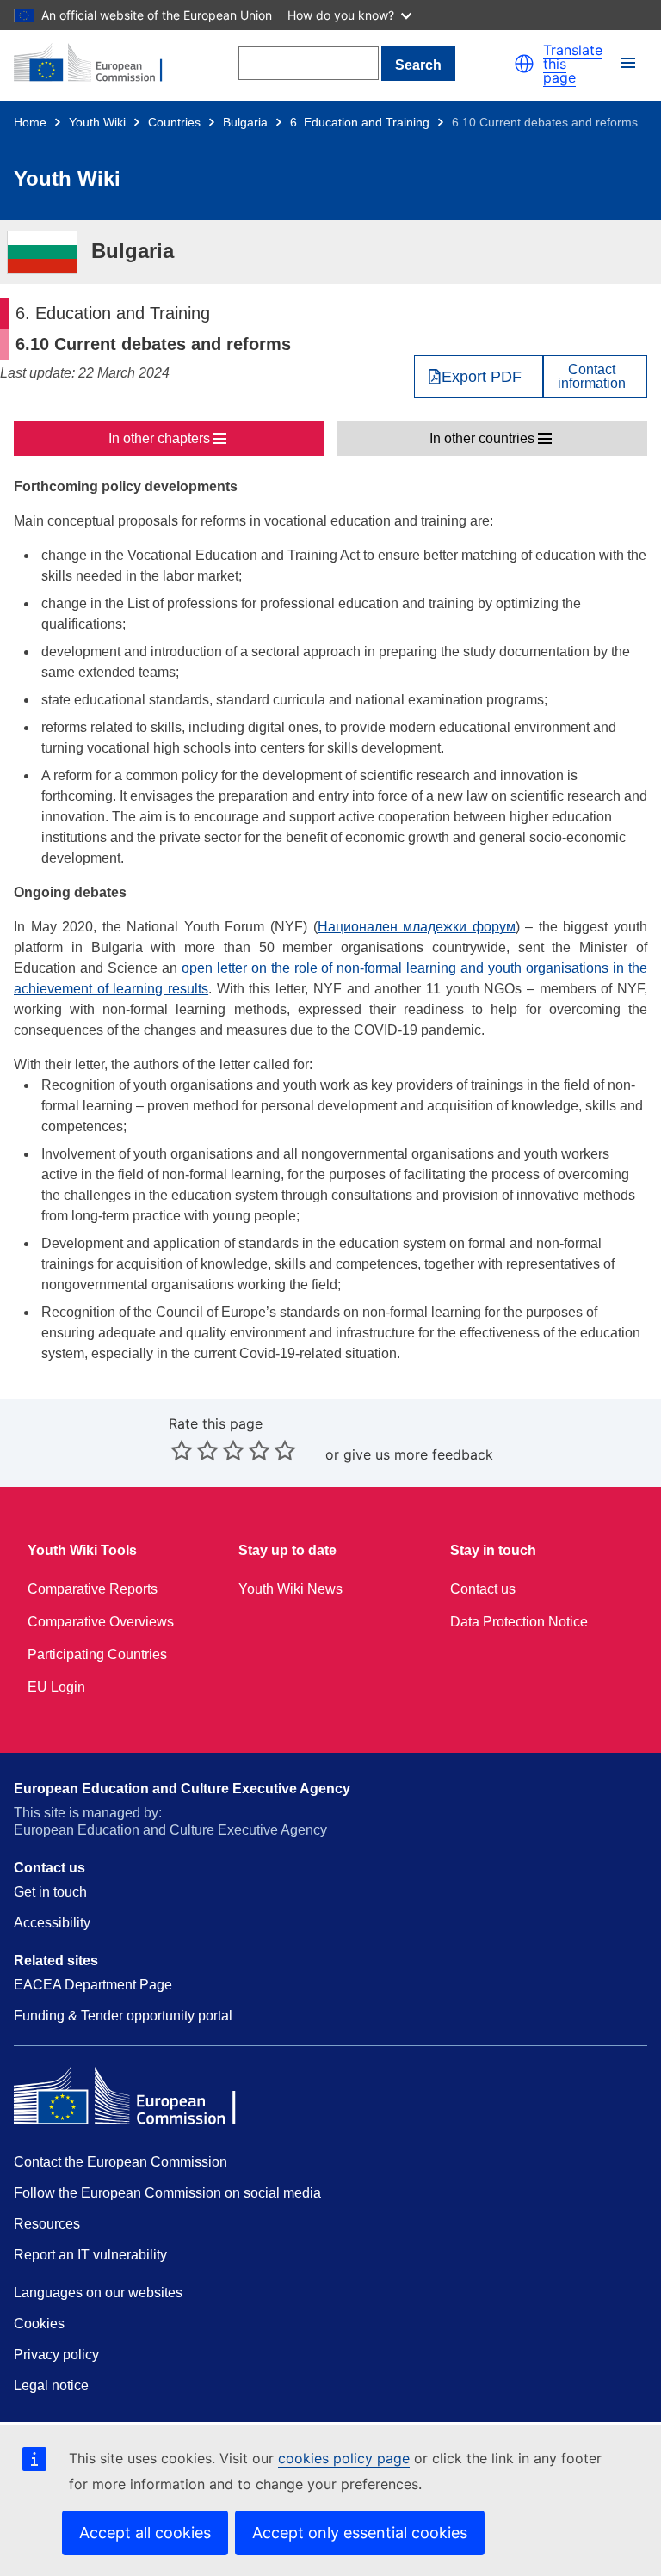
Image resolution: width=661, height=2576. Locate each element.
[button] (524, 64)
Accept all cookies (145, 2533)
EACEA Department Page (93, 1985)
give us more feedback (418, 1454)
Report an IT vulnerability (90, 2255)
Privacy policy (56, 2355)
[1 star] (182, 1450)
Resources (47, 2224)
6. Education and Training (360, 122)
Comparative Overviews (101, 1622)
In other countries (482, 438)
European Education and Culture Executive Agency (182, 1789)
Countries (174, 122)
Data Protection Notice (519, 1622)
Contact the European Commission (120, 2162)
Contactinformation (592, 377)
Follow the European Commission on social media (167, 2193)
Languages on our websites (98, 2293)
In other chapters (159, 438)
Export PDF (482, 377)
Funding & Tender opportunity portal (123, 2016)
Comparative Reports (93, 1589)
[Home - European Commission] (97, 64)
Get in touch (50, 1892)
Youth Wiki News (290, 1589)
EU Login (56, 1687)
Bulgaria (245, 122)
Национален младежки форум (417, 927)
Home (30, 122)
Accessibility (52, 1923)
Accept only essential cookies (360, 2533)
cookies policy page (344, 2458)
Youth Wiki (97, 122)
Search (418, 65)
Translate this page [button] (573, 64)
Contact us (483, 1589)
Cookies (39, 2324)
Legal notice (51, 2385)
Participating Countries (97, 1654)
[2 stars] (195, 1450)
